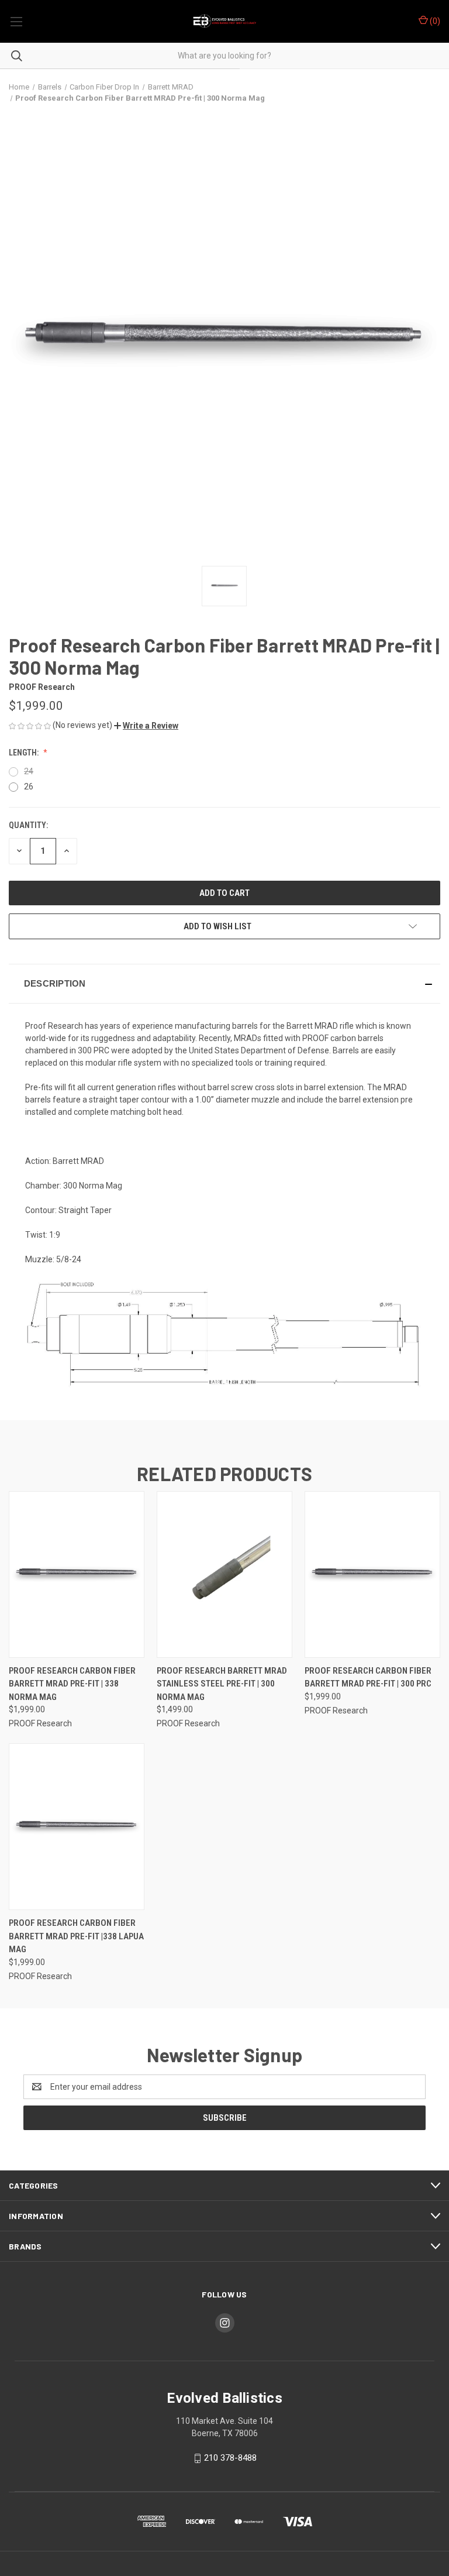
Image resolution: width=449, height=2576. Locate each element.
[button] (146, 726)
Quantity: (28, 825)
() (434, 21)
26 (29, 786)
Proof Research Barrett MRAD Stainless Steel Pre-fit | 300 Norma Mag (222, 1684)
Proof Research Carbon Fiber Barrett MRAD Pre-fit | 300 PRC (368, 1677)
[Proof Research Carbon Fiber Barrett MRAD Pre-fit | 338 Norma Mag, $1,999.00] (77, 1574)
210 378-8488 (230, 2458)
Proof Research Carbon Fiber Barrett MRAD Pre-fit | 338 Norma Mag (72, 1684)
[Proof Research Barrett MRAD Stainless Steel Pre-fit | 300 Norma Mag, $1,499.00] (224, 1574)
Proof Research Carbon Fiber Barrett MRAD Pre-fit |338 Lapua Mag (76, 1936)
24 (29, 771)
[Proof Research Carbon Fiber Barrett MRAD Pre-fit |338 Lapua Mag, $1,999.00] (77, 1827)
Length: (25, 753)
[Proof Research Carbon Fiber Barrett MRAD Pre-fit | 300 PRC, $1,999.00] (372, 1574)
